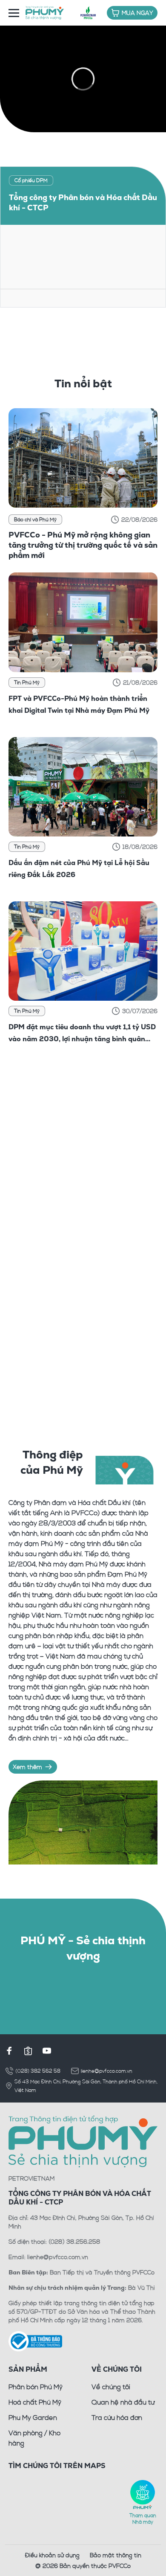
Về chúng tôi (111, 2387)
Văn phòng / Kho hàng (34, 2438)
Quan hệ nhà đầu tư (123, 2402)
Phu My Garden (33, 2417)
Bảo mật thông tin (116, 2555)
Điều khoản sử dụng (52, 2555)
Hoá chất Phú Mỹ (35, 2402)
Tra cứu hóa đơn (117, 2417)
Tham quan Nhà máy (143, 2518)
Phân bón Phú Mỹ (36, 2387)
